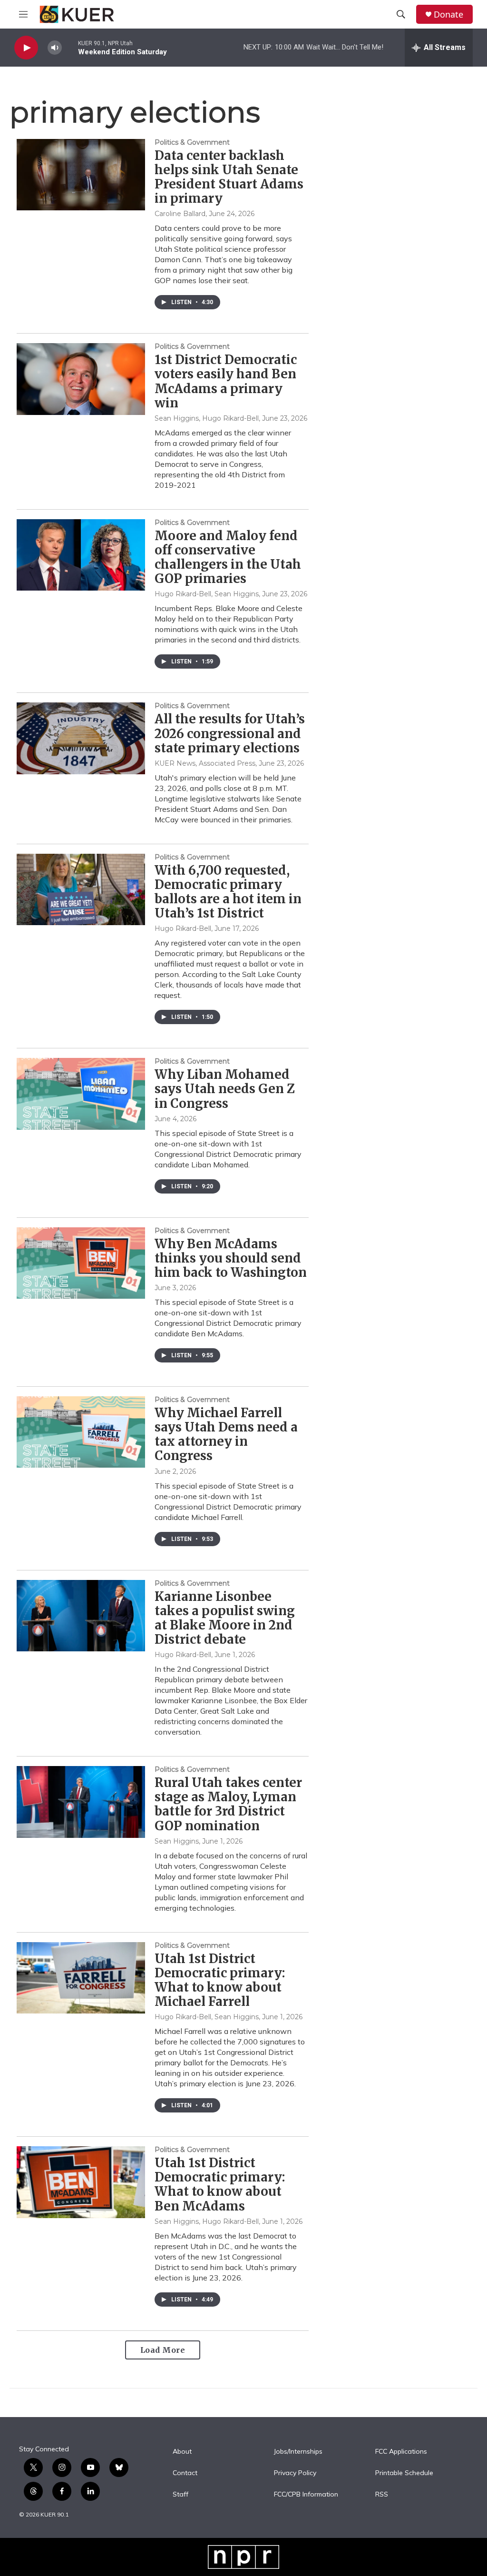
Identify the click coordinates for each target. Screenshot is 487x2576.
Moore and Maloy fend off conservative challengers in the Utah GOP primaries (228, 557)
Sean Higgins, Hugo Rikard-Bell (207, 418)
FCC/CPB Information (306, 2495)
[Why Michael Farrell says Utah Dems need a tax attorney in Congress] (81, 1432)
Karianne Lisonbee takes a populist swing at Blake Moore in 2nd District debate (225, 1618)
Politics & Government (192, 142)
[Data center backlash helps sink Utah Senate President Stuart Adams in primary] (81, 175)
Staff (180, 2495)
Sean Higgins (177, 1841)
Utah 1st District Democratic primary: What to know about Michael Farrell (220, 1980)
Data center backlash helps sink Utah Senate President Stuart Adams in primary (229, 177)
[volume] (55, 48)
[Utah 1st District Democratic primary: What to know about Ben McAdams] (81, 2182)
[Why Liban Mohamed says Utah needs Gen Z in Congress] (81, 1094)
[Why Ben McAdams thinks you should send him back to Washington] (81, 1263)
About (182, 2452)
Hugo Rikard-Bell (183, 928)
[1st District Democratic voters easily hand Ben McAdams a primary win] (81, 379)
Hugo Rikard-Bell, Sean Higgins (207, 594)
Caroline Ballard (180, 214)
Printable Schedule (404, 2473)
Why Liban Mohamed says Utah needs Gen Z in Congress (225, 1089)
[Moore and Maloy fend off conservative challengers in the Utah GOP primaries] (81, 555)
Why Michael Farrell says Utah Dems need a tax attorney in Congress (226, 1434)
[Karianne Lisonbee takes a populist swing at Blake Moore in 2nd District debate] (81, 1616)
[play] (26, 48)
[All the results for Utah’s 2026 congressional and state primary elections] (81, 738)
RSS (382, 2495)
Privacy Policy (295, 2473)
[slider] (70, 47)
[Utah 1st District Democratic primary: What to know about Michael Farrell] (81, 1978)
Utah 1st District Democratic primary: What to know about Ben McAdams (220, 2184)
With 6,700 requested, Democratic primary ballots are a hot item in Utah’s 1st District (228, 892)
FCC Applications (401, 2452)
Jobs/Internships (298, 2452)
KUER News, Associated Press (205, 763)
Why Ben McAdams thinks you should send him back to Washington (231, 1258)
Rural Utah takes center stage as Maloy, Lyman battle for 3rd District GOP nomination (228, 1804)
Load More (163, 2350)
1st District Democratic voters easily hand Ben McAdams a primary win (226, 381)
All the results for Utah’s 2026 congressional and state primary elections (230, 733)
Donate (448, 15)
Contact (185, 2473)
